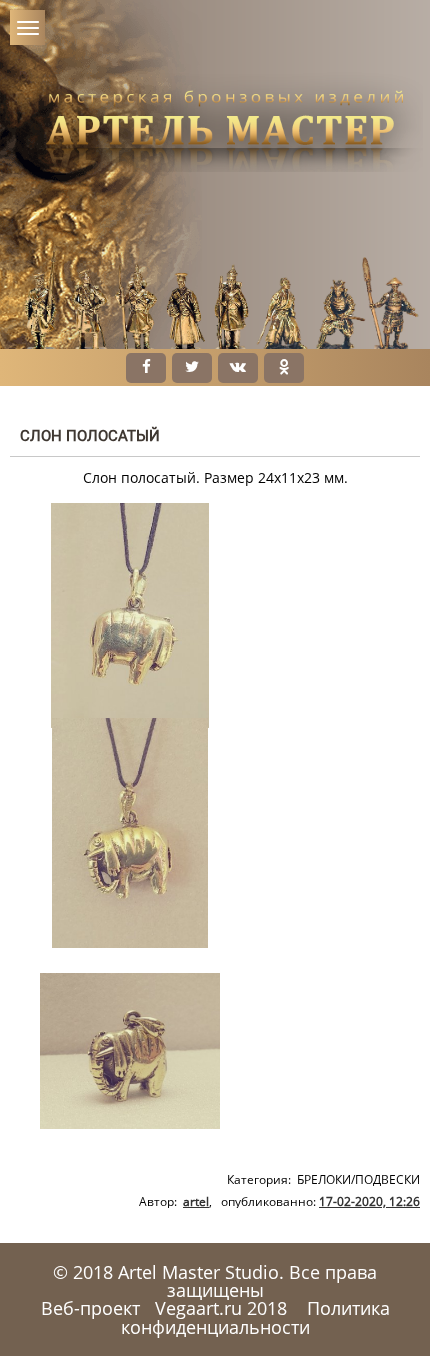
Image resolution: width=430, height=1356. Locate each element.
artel (196, 1201)
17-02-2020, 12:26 (369, 1201)
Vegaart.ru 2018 (221, 1308)
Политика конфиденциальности (255, 1317)
